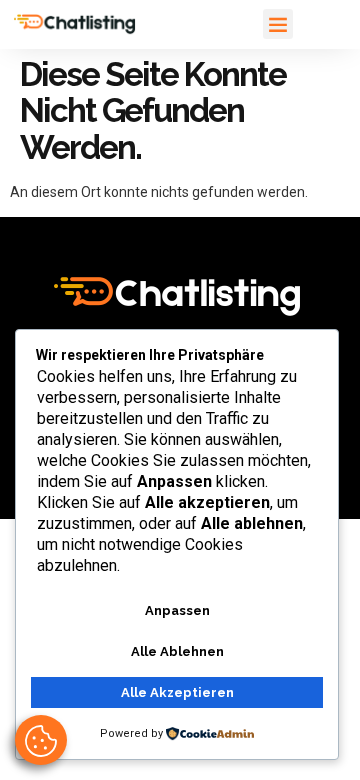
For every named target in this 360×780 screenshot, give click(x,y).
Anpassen (177, 610)
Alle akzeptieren (177, 692)
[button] (278, 24)
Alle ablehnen (177, 651)
